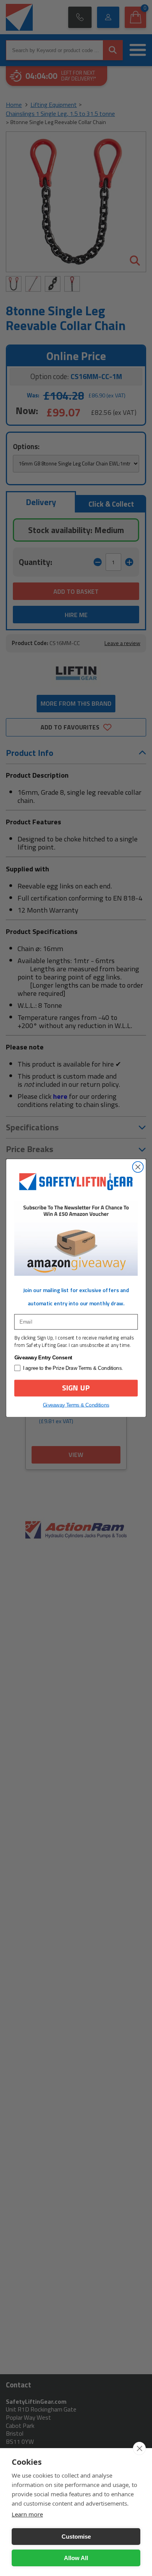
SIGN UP (76, 1388)
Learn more (27, 2514)
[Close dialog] (138, 1167)
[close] (139, 2448)
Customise (76, 2537)
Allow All (76, 2558)
